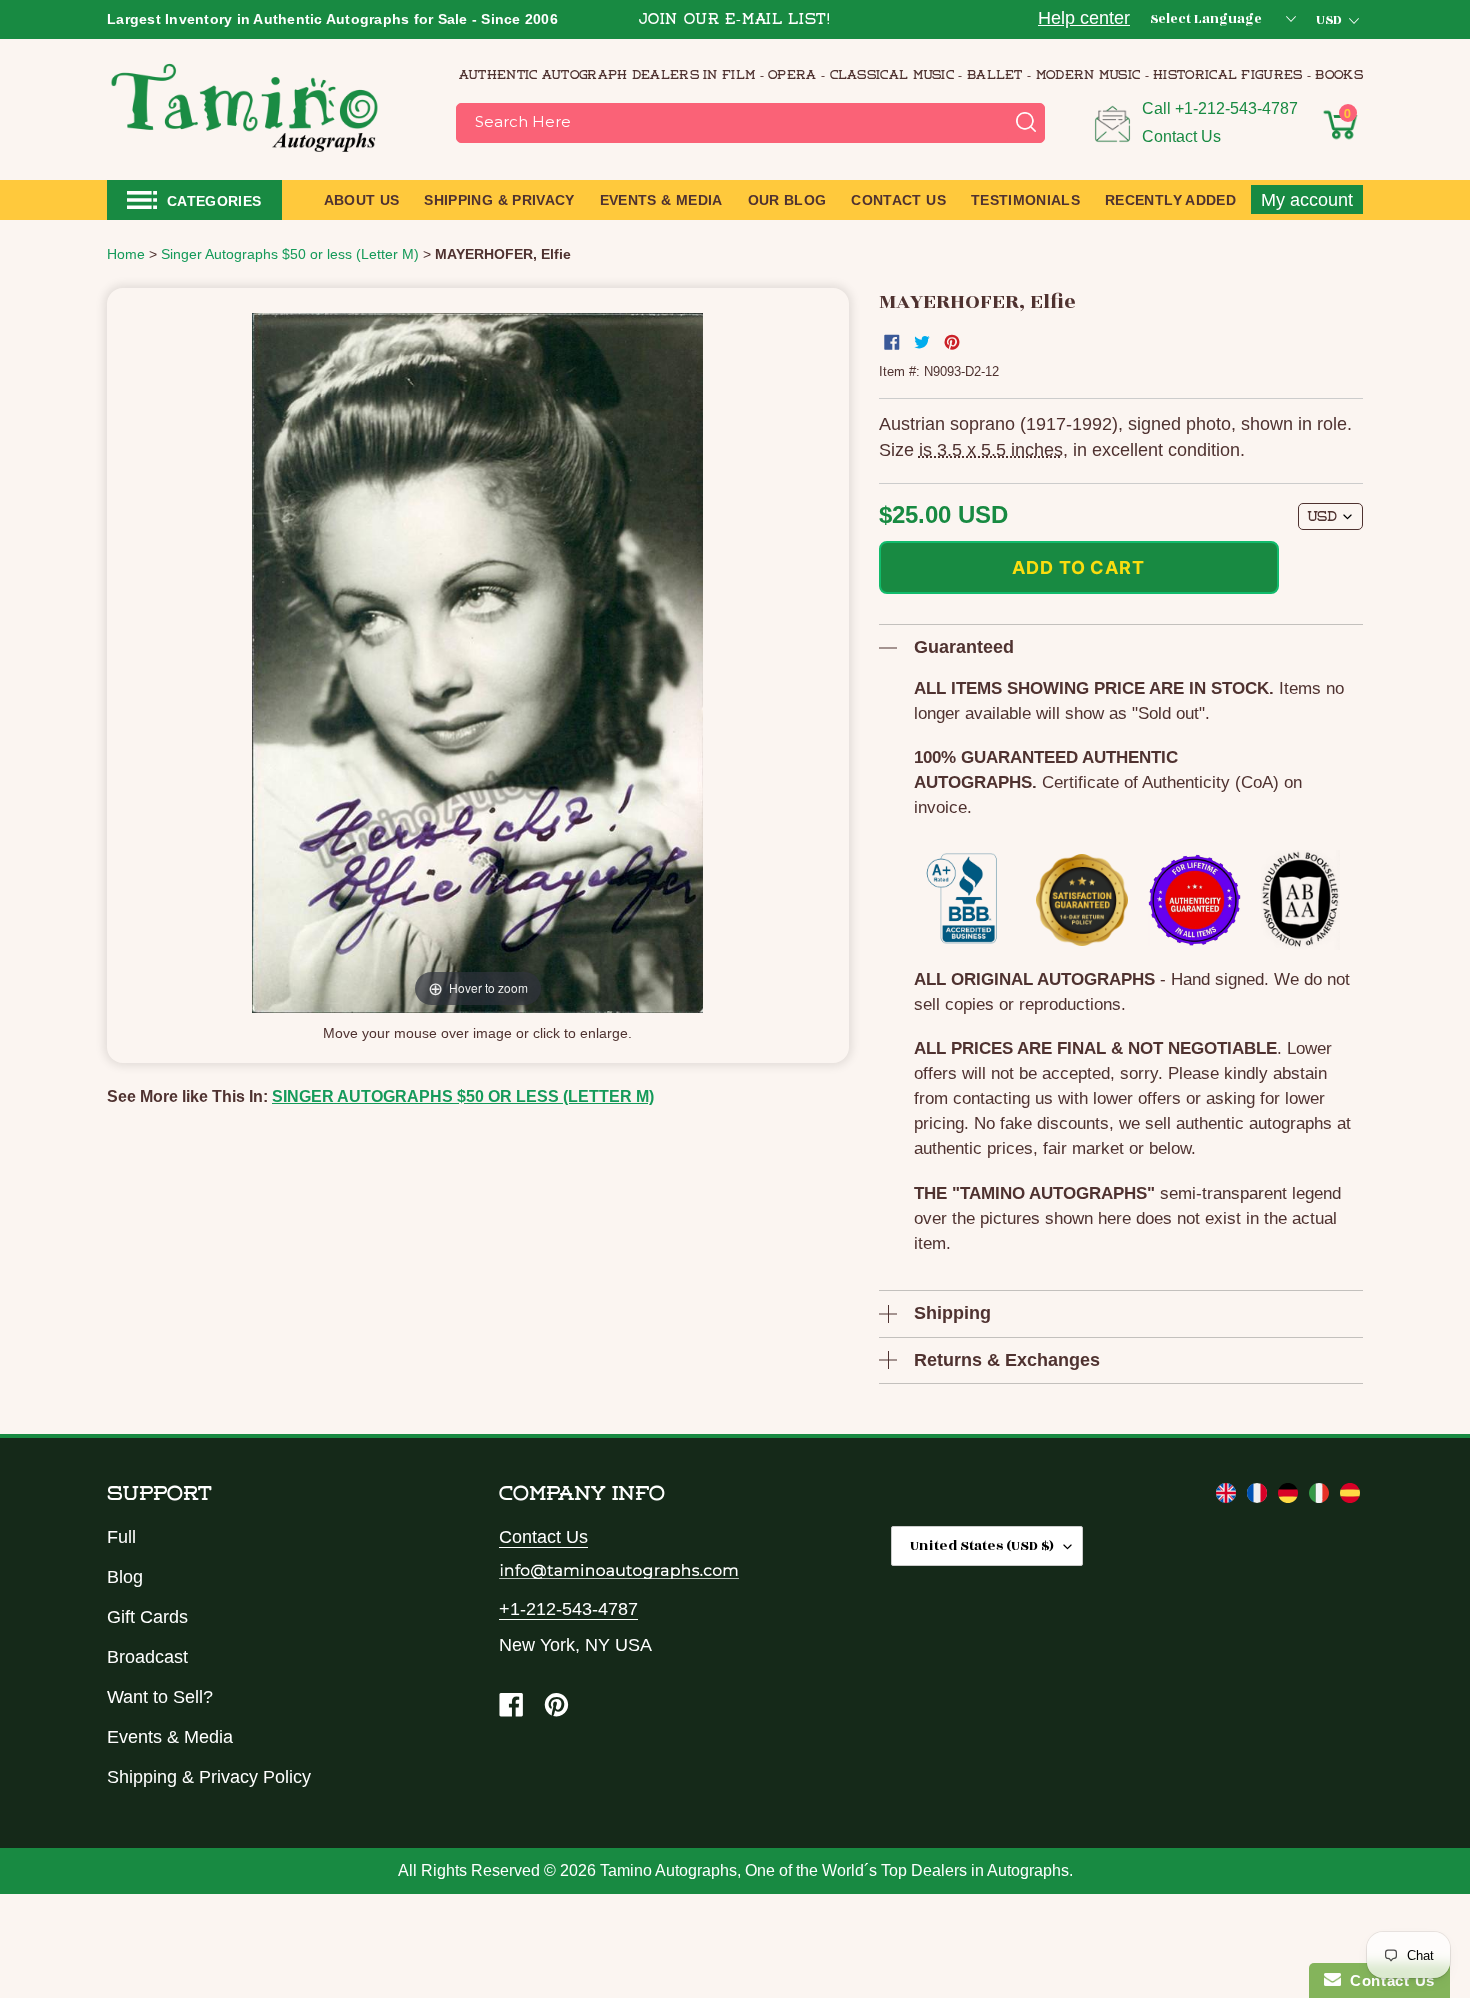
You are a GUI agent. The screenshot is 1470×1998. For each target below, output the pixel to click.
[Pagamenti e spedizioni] (1321, 1497)
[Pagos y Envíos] (1350, 1497)
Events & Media (170, 1737)
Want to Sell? (160, 1697)
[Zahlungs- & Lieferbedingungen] (1290, 1497)
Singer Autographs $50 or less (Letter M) (463, 1096)
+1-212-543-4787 (1236, 108)
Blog (125, 1577)
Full (121, 1537)
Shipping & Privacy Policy (209, 1777)
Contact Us (1181, 136)
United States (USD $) (982, 1545)
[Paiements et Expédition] (1259, 1497)
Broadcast (147, 1657)
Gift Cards (147, 1617)
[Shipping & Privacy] (1228, 1497)
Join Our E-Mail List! (735, 20)
